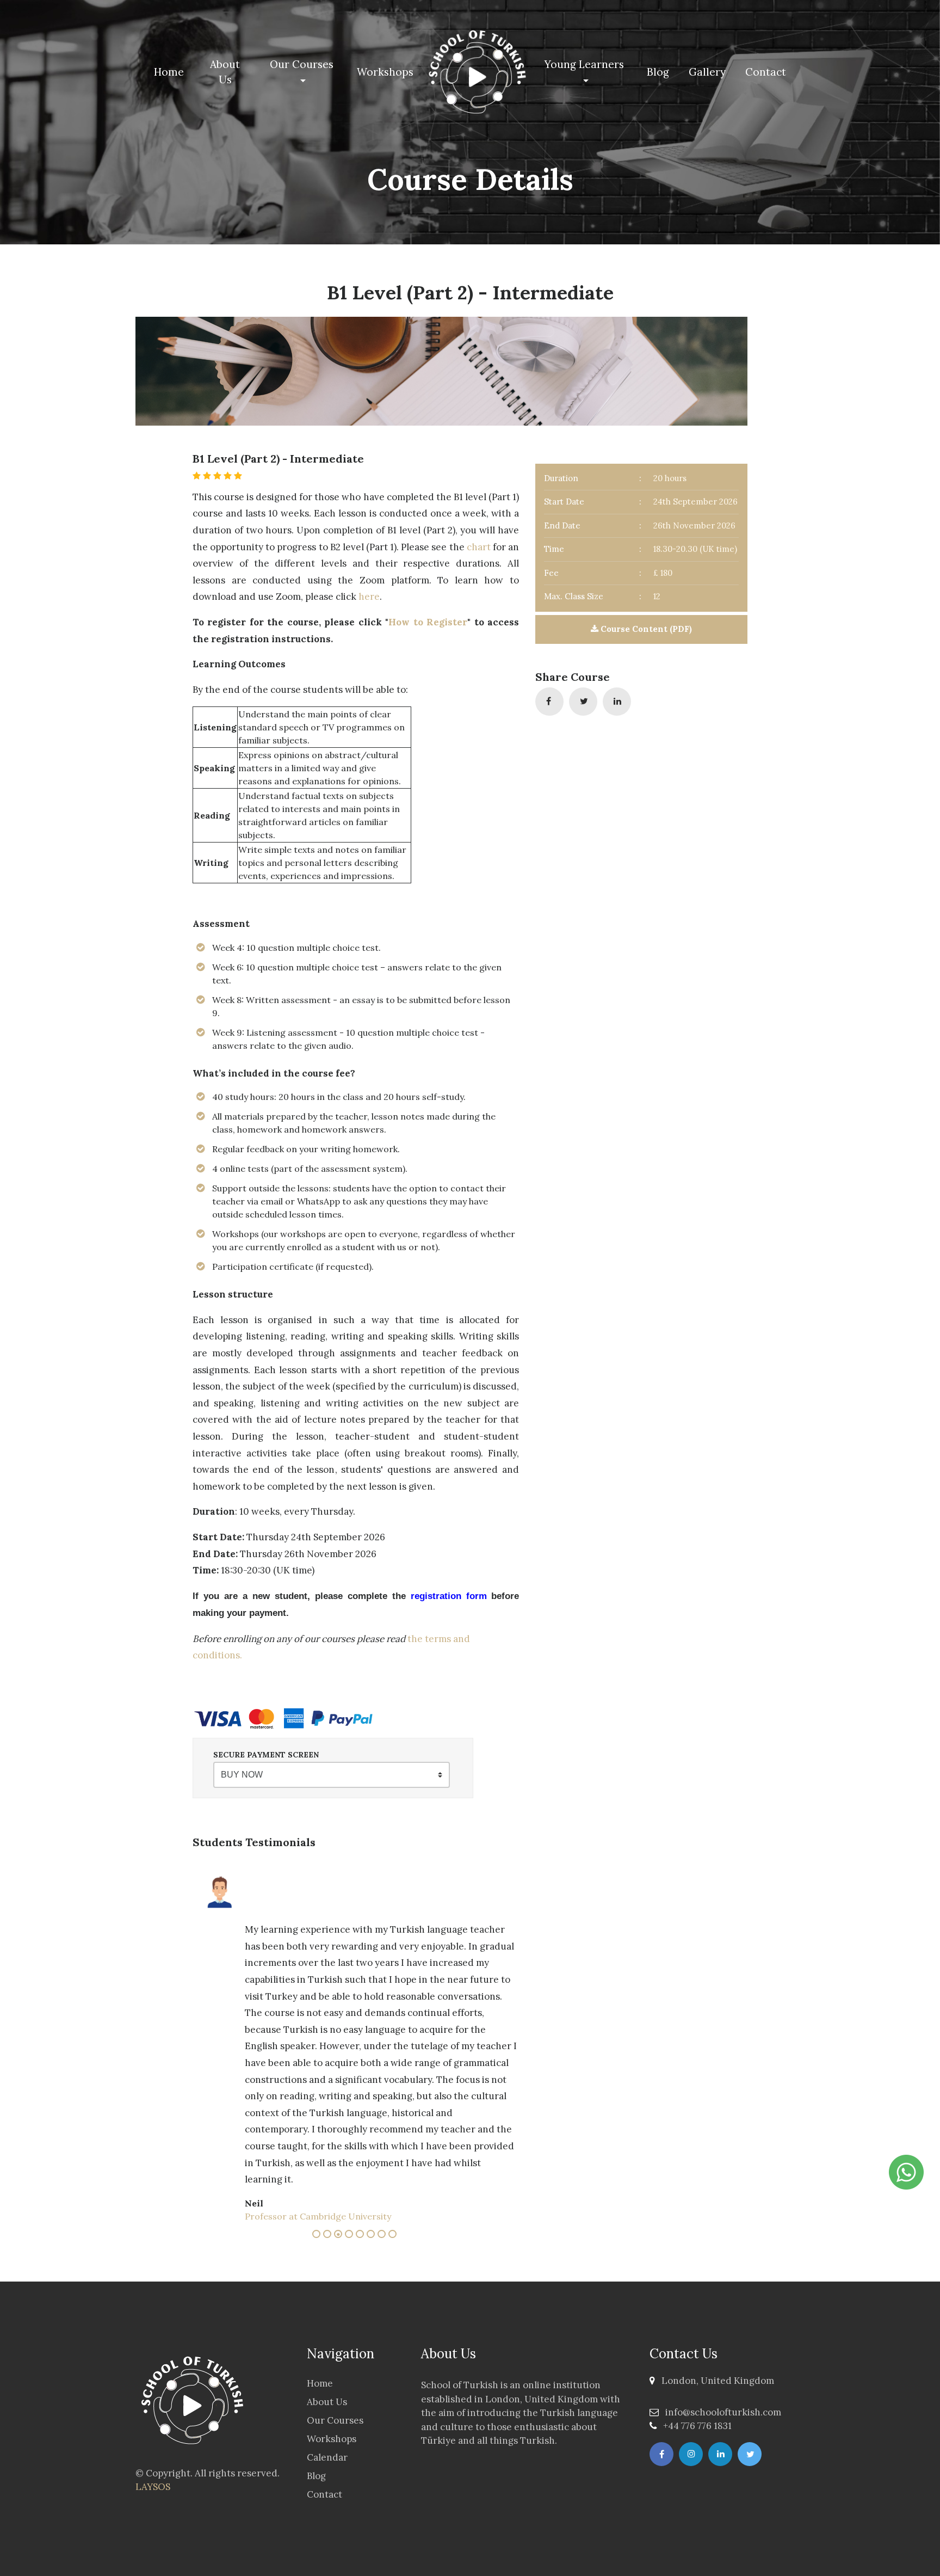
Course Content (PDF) (645, 629)
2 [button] (329, 2235)
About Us (225, 72)
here (369, 597)
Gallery (707, 72)
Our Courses (302, 64)
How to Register (428, 622)
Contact (766, 72)
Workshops (385, 72)
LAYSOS (153, 2487)
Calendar (327, 2457)
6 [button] (372, 2235)
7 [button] (383, 2235)
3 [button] (339, 2235)
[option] (386, 1962)
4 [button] (350, 2235)
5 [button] (361, 2235)
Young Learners (584, 64)
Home (171, 72)
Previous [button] (184, 2045)
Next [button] (198, 2045)
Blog (658, 72)
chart (479, 547)
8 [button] (394, 2235)
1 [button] (318, 2235)
